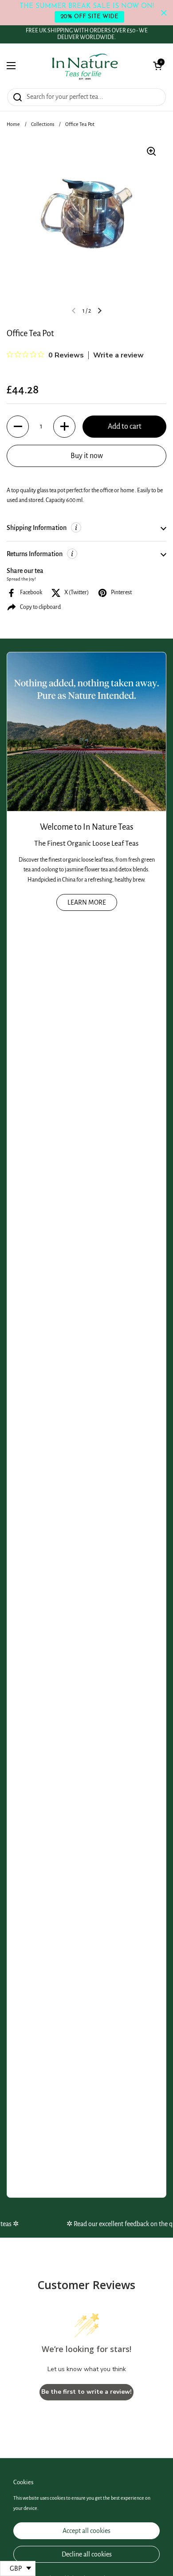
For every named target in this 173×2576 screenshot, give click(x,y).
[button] (157, 66)
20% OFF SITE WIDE (89, 17)
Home (13, 124)
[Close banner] (164, 13)
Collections (43, 124)
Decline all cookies (87, 2554)
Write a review (118, 355)
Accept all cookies (86, 2531)
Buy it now (87, 456)
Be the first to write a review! (86, 2392)
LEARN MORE (87, 902)
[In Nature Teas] (85, 66)
